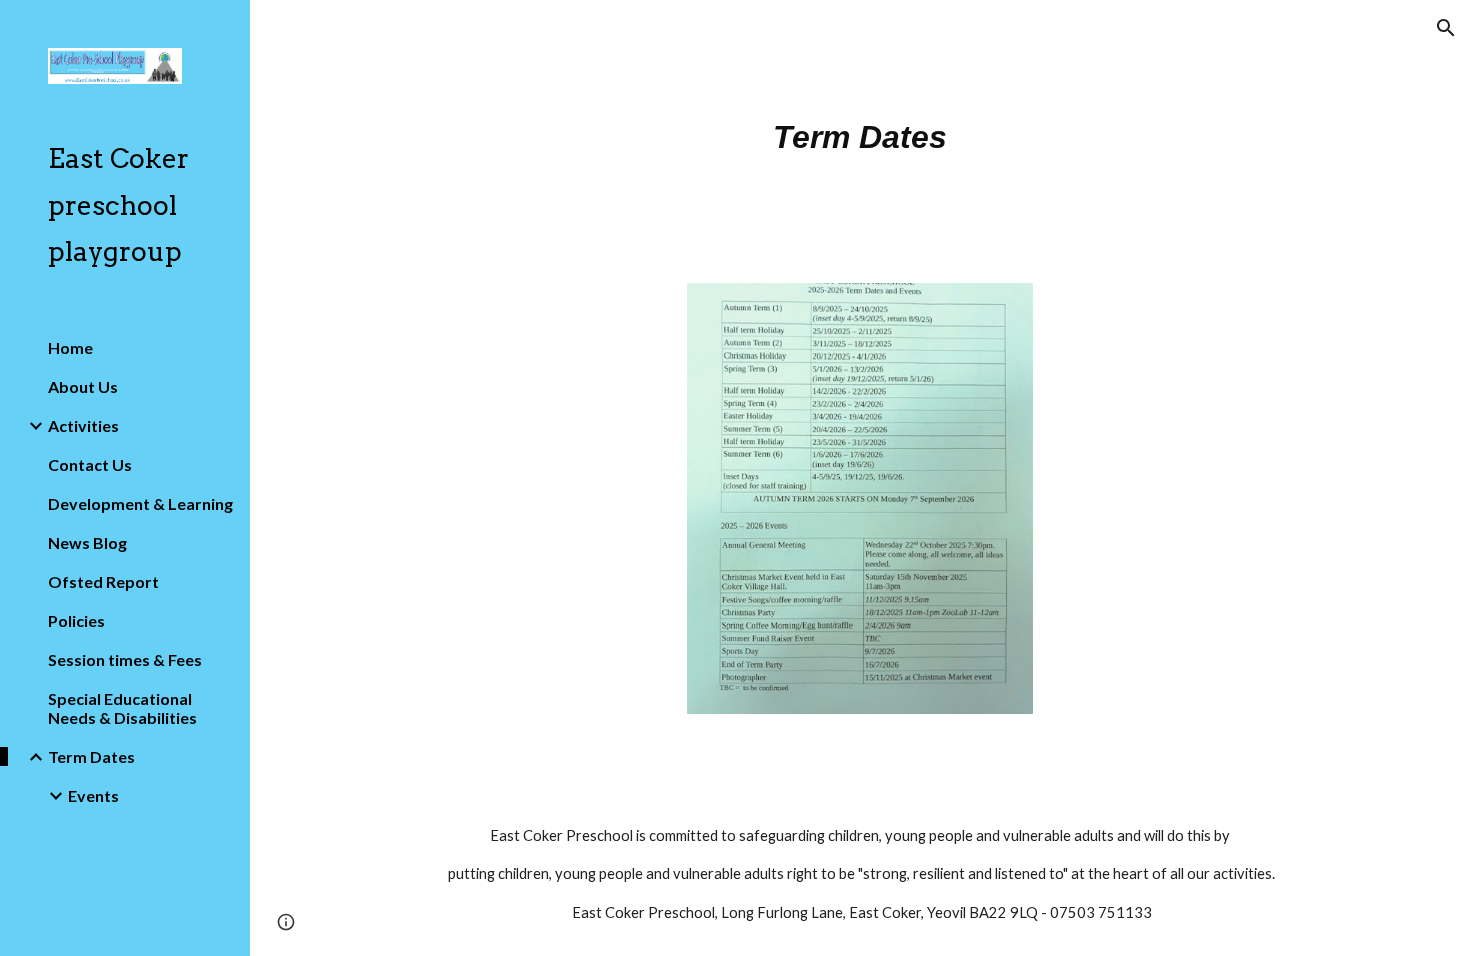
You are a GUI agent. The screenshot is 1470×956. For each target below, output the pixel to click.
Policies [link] (76, 620)
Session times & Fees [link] (125, 659)
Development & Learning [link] (140, 503)
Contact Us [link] (90, 464)
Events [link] (93, 795)
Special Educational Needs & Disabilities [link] (122, 708)
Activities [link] (83, 425)
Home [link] (70, 347)
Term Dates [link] (91, 756)
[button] (1446, 28)
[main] (860, 129)
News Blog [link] (87, 542)
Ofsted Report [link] (103, 581)
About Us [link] (83, 386)
